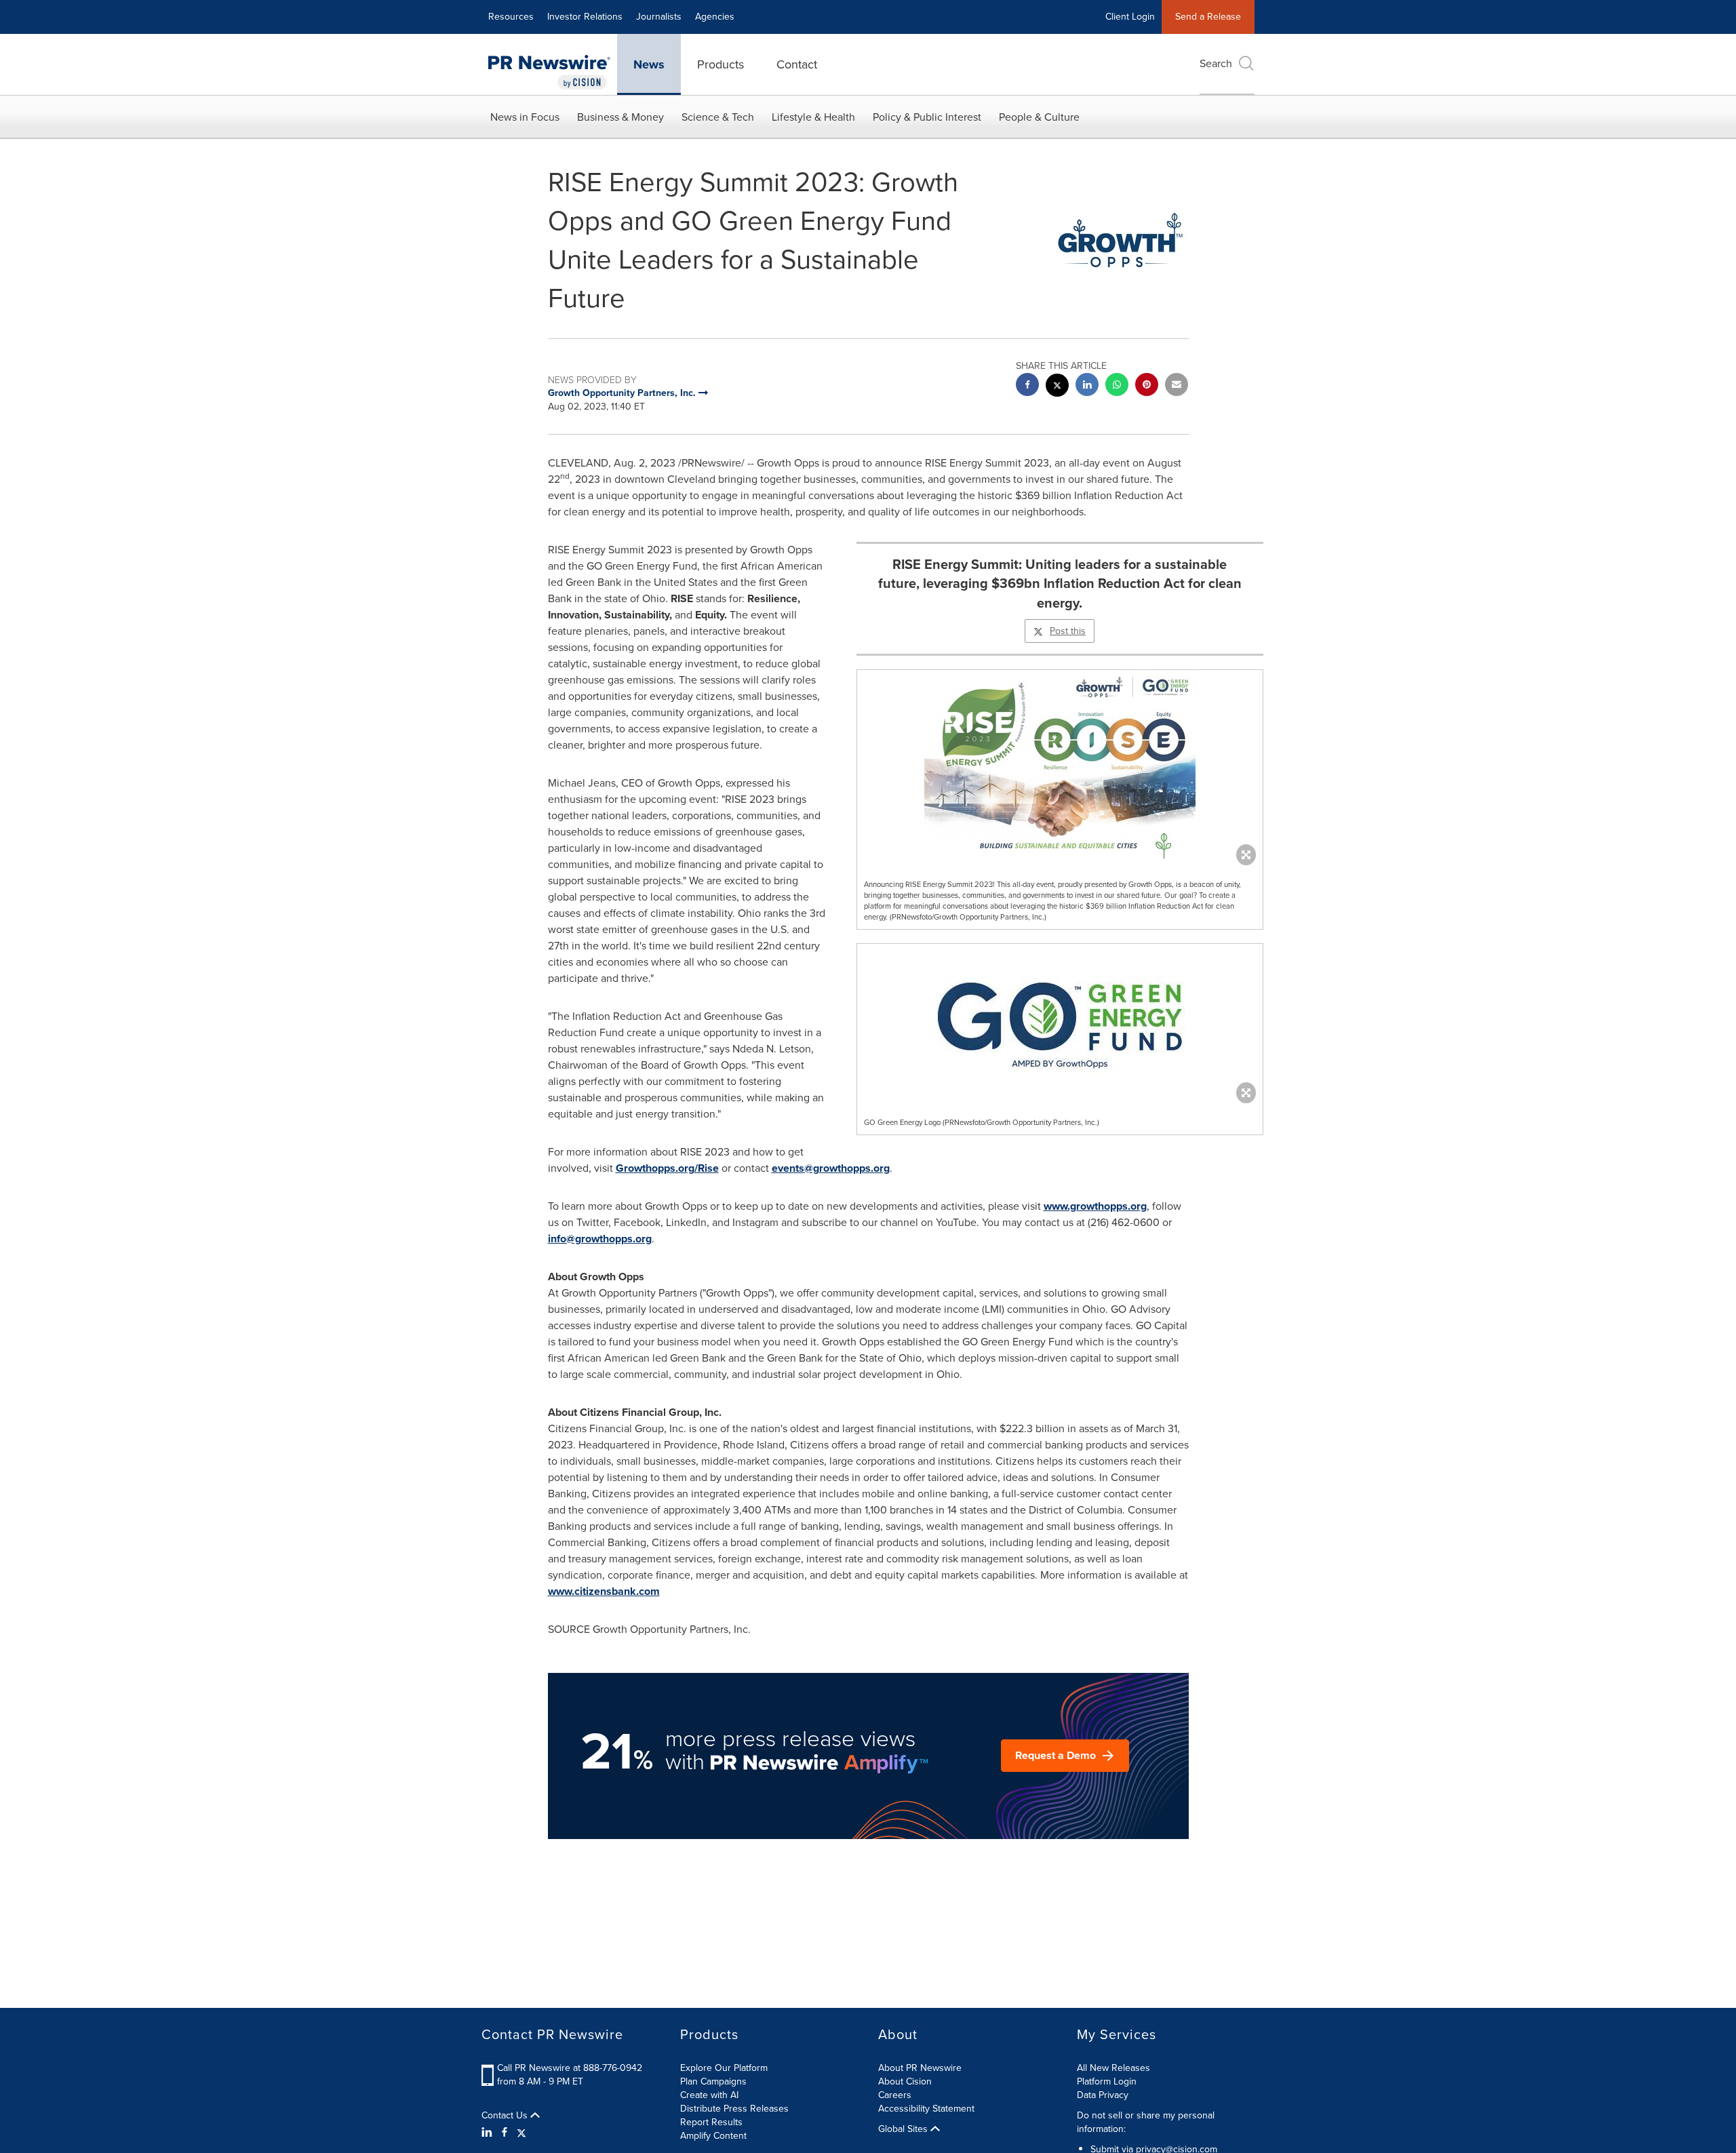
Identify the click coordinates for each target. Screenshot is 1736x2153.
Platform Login (1107, 2081)
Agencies (715, 17)
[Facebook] (505, 2133)
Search (1216, 63)
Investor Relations (585, 17)
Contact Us (506, 2116)
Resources (511, 17)
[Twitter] (521, 2133)
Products (721, 64)
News (649, 64)
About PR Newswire (920, 2068)
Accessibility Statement (926, 2109)
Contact (797, 64)
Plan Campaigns (713, 2081)
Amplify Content (713, 2136)
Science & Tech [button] (718, 117)
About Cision (905, 2081)
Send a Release (1208, 17)
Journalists (659, 17)
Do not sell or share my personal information (1146, 2122)
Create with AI (709, 2095)
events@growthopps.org (831, 1168)
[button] (1060, 764)
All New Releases (1113, 2068)
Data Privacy (1103, 2095)
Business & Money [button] (620, 117)
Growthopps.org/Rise (667, 1168)
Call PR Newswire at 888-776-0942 (570, 2068)
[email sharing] (1177, 386)
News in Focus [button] (525, 117)
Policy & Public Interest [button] (927, 117)
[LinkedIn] (489, 2133)
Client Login (1130, 17)
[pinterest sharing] (1147, 386)
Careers (895, 2095)
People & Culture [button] (1039, 117)
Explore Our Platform (724, 2068)
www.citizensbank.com (604, 1591)
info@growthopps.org (600, 1239)
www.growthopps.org (1095, 1206)
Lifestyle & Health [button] (813, 117)
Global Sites (904, 2129)
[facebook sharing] (1027, 386)
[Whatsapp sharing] (1117, 386)
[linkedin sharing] (1087, 386)
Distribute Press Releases (734, 2109)
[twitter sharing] (1057, 387)
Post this (1068, 631)
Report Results (711, 2122)
